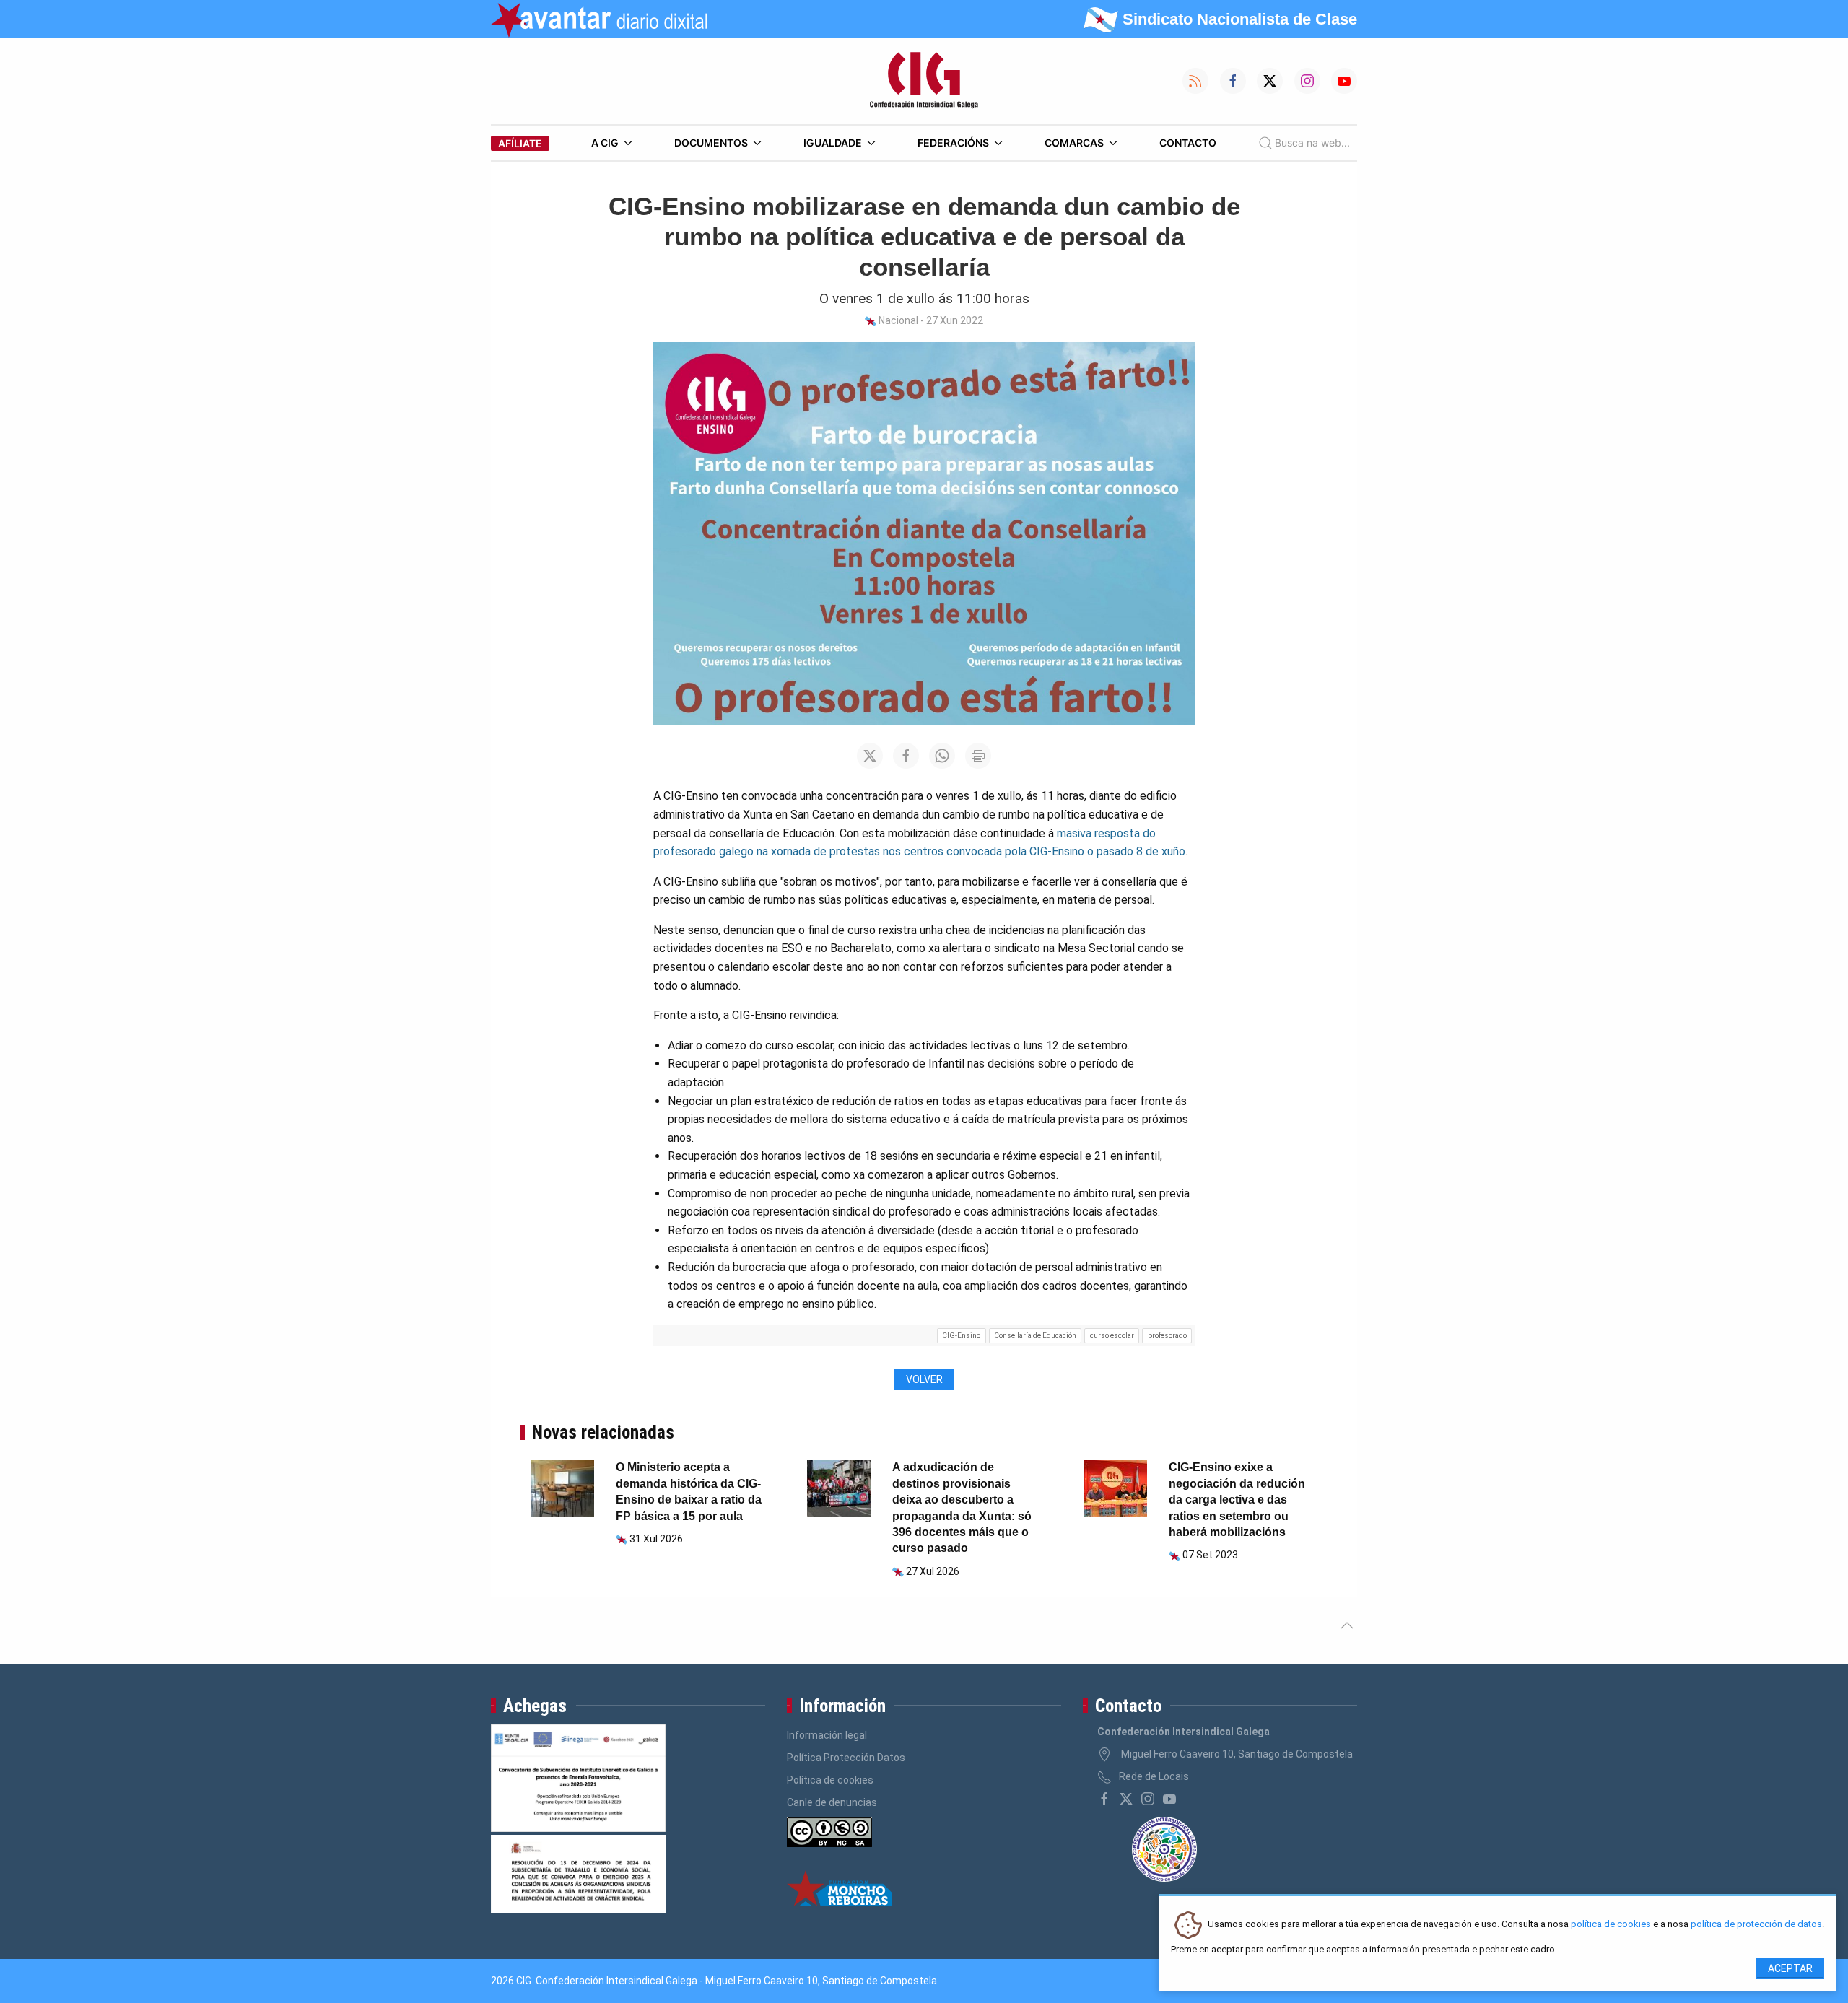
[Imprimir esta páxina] (978, 756)
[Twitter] (1126, 1799)
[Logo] (924, 81)
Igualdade (833, 143)
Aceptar (1790, 1968)
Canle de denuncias (832, 1802)
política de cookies (1611, 1925)
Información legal (827, 1735)
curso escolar (1112, 1336)
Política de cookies (830, 1780)
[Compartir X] (870, 756)
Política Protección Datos (846, 1758)
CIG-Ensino (961, 1336)
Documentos (711, 143)
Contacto (1188, 143)
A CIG (605, 143)
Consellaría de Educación (1035, 1336)
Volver (924, 1379)
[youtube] (1169, 1799)
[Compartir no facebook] (906, 756)
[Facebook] (1104, 1799)
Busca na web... (1312, 143)
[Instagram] (1148, 1799)
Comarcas (1074, 143)
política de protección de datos (1756, 1925)
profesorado (1167, 1336)
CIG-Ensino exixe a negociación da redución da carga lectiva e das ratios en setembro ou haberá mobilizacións (1237, 1500)
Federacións (953, 143)
